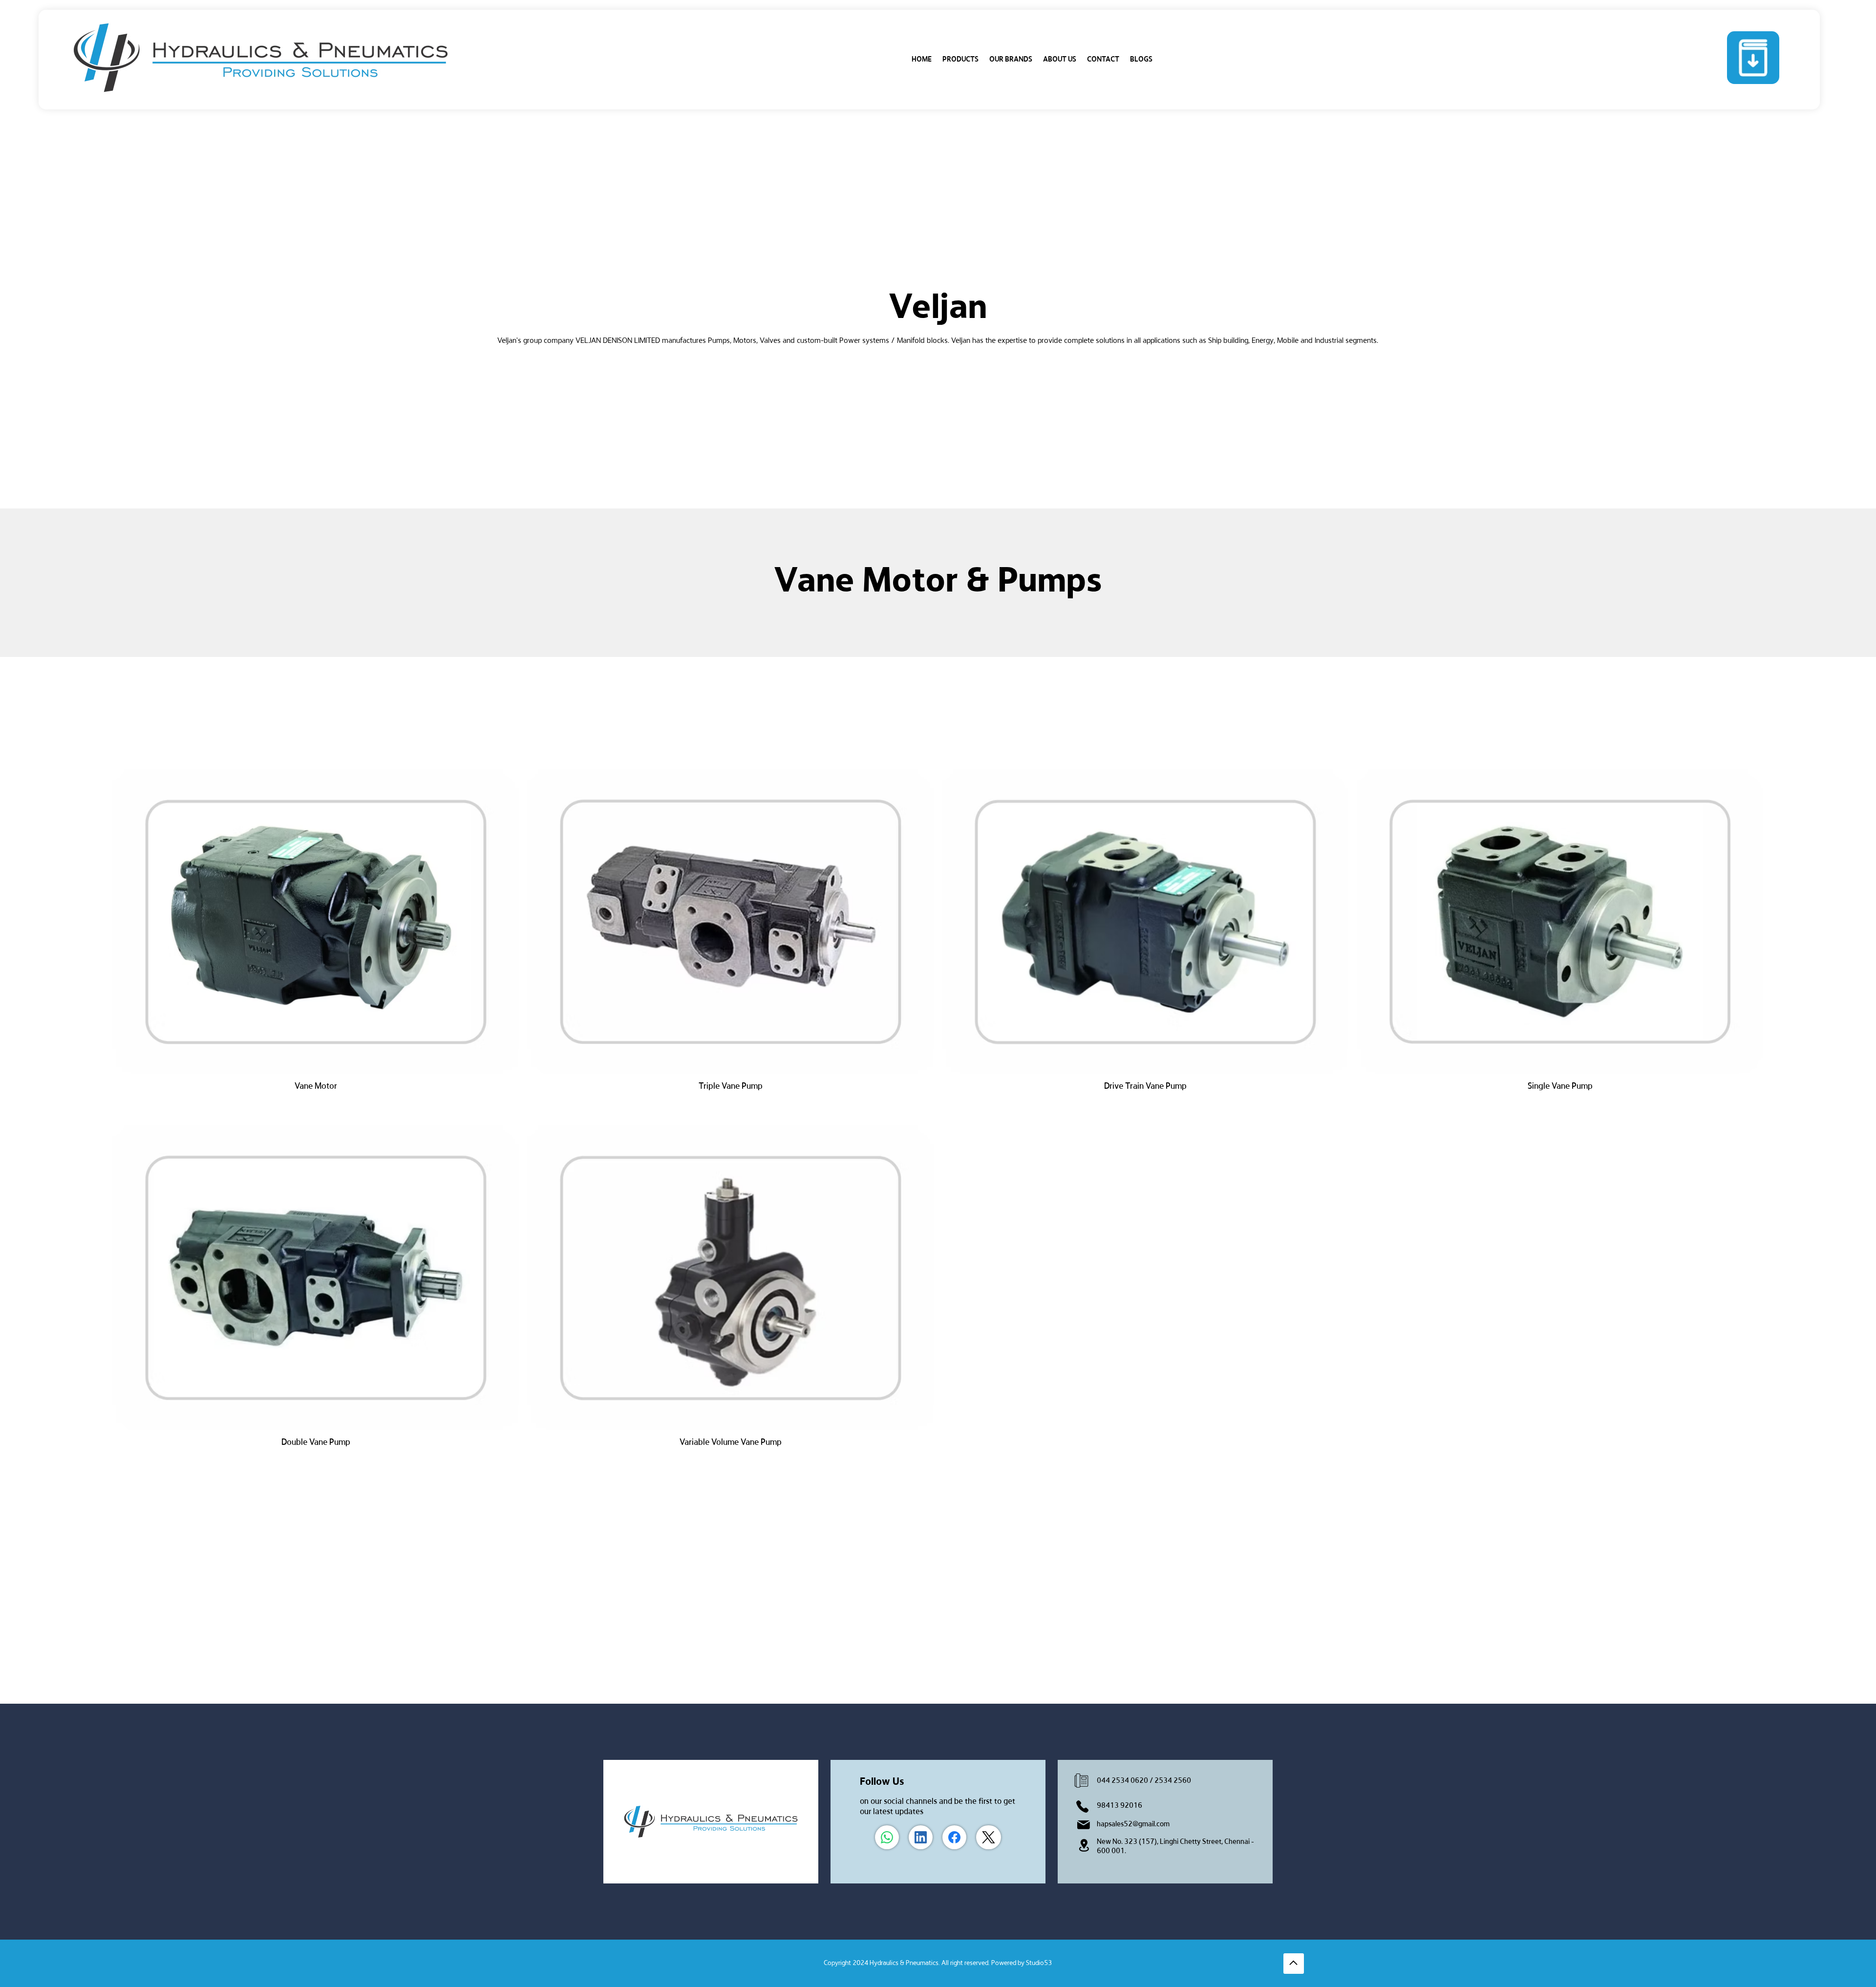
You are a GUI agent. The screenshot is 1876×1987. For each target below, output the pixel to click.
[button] (960, 60)
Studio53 (1039, 1963)
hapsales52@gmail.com (1133, 1824)
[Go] (1294, 1964)
